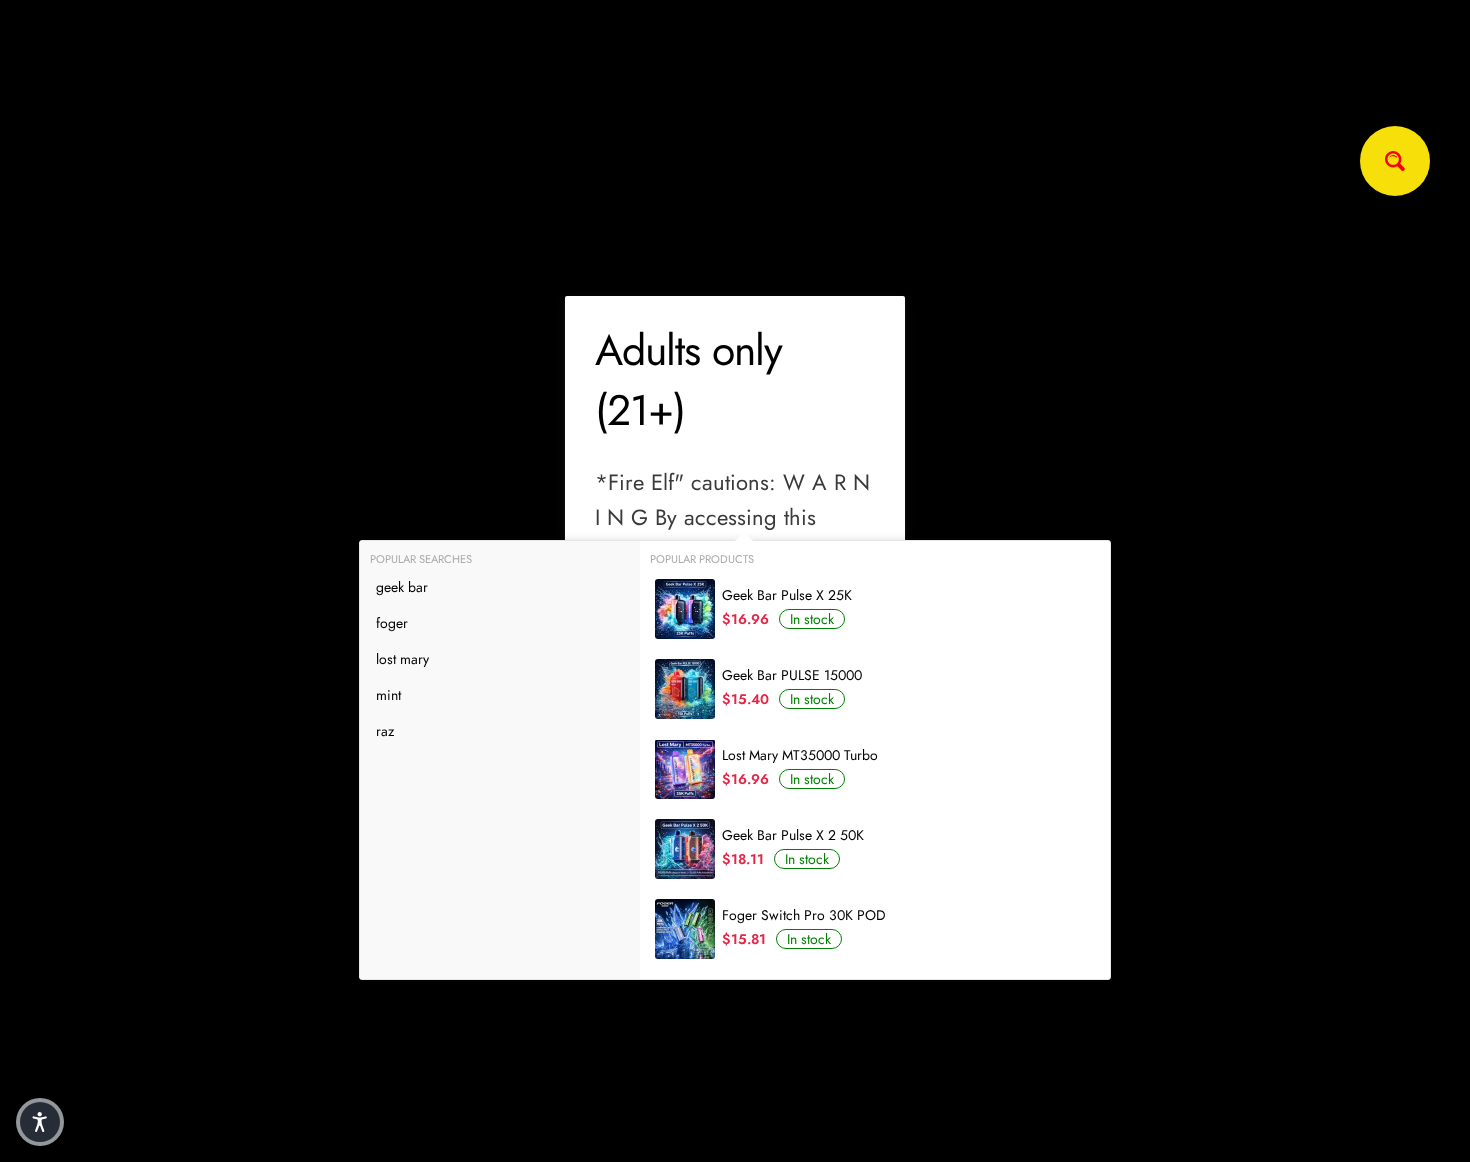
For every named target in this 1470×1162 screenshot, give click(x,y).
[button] (40, 1122)
